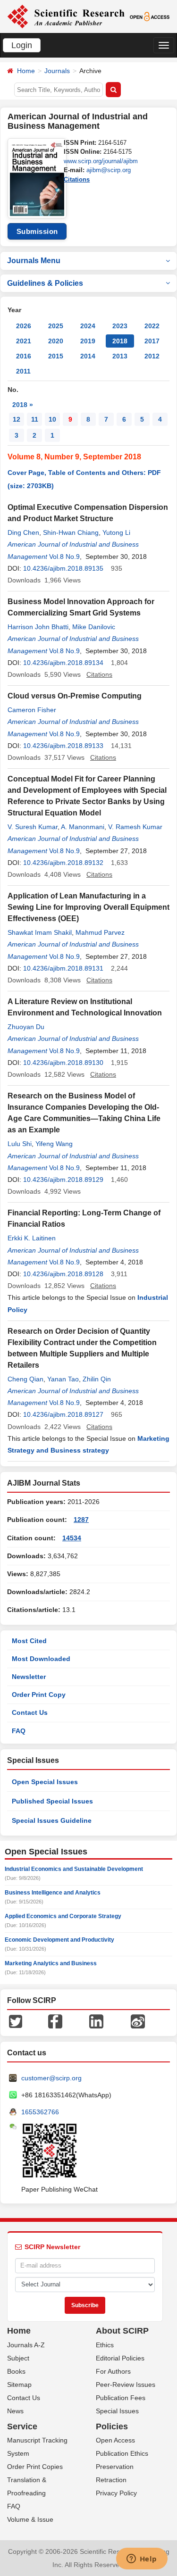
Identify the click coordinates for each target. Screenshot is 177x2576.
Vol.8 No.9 (64, 557)
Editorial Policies (120, 2358)
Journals (57, 71)
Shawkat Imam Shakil (40, 932)
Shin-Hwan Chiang (71, 532)
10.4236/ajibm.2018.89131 (63, 968)
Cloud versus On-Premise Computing (75, 696)
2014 (88, 356)
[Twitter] (16, 2021)
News (15, 2411)
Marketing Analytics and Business (51, 1963)
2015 (56, 356)
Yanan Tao (63, 1379)
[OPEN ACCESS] (150, 16)
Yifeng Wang (54, 1144)
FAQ (19, 1731)
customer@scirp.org (51, 2078)
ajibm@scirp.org (109, 170)
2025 (56, 326)
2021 (24, 341)
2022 (152, 326)
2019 (88, 341)
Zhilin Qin (97, 1379)
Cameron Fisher (32, 710)
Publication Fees (121, 2398)
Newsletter (29, 1677)
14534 (72, 1538)
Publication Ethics (122, 2453)
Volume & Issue (30, 2519)
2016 (24, 356)
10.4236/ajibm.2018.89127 (63, 1414)
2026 (24, 326)
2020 (56, 341)
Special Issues (117, 2411)
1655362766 (40, 2112)
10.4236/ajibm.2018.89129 (63, 1180)
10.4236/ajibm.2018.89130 (63, 1063)
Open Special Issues (45, 1782)
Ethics (105, 2345)
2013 (120, 356)
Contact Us (30, 1712)
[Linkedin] (96, 2021)
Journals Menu (34, 261)
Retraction (111, 2480)
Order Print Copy (39, 1695)
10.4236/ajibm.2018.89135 (63, 568)
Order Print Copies (35, 2467)
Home (26, 71)
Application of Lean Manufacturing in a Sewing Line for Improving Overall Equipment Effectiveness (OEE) (88, 907)
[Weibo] (138, 2021)
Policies (112, 2426)
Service (22, 2426)
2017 (152, 341)
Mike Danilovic (94, 627)
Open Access (115, 2440)
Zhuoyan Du (26, 1027)
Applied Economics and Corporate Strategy (63, 1916)
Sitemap (19, 2385)
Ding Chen (23, 532)
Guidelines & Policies (45, 283)
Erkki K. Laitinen (32, 1238)
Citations (77, 179)
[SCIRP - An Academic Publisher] (66, 16)
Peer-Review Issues (126, 2385)
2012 (152, 356)
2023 (120, 326)
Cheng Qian (25, 1379)
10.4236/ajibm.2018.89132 (63, 863)
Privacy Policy (116, 2493)
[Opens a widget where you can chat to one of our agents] (142, 2559)
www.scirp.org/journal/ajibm (101, 161)
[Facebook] (55, 2021)
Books (16, 2371)
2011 (23, 371)
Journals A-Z (26, 2345)
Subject (18, 2358)
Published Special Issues (52, 1801)
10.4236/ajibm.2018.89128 (63, 1274)
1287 (81, 1520)
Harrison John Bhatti (38, 627)
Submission (37, 231)
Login (22, 45)
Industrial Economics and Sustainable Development (74, 1869)
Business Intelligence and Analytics (53, 1893)
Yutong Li (116, 532)
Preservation (115, 2467)
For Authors (113, 2371)
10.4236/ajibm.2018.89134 (63, 663)
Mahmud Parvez (100, 932)
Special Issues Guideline (52, 1820)
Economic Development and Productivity (59, 1940)
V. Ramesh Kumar (135, 827)
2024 (88, 326)
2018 (120, 341)
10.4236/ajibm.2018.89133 (63, 746)
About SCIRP (122, 2331)
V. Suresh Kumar (33, 827)
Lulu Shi (20, 1144)
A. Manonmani (83, 827)
